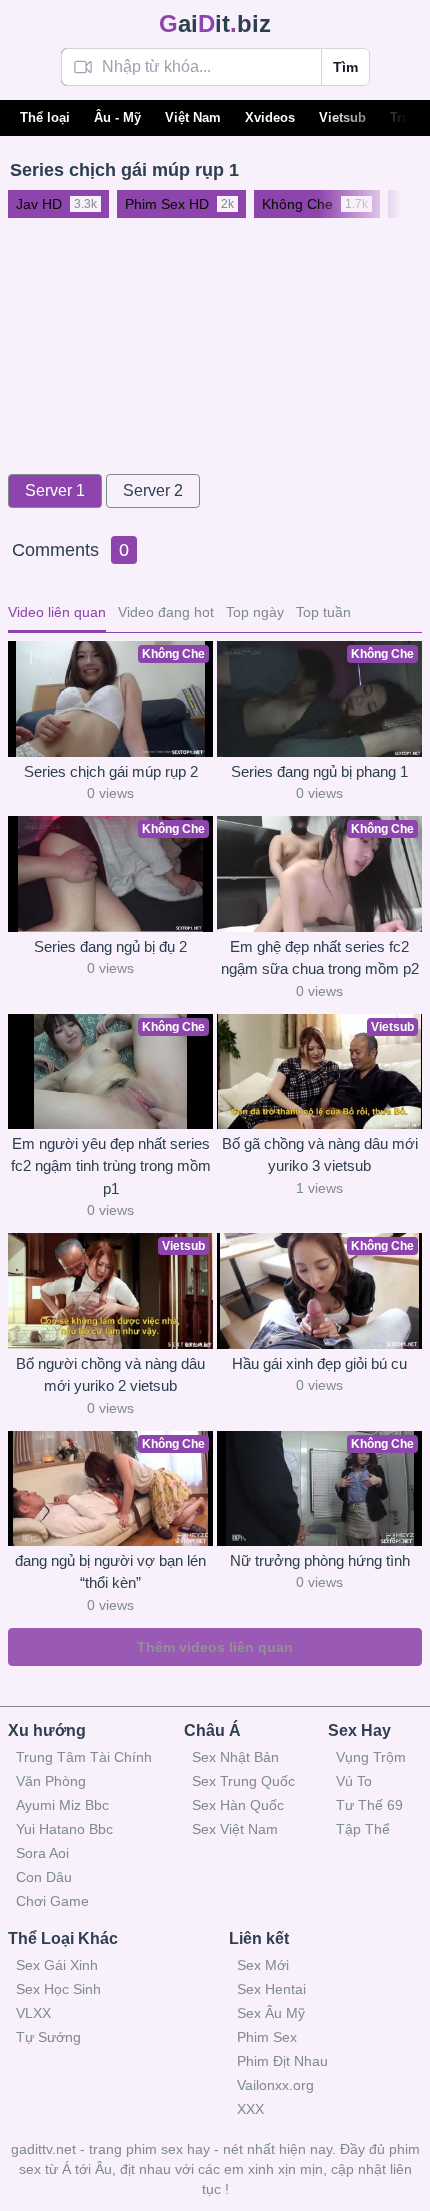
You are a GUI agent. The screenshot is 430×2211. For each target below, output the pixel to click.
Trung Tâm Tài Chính (84, 1757)
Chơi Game (52, 1901)
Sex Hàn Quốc (238, 1805)
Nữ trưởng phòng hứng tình (320, 1560)
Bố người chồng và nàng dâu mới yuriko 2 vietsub (110, 1375)
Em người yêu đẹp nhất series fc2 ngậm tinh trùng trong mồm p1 (111, 1166)
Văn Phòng (51, 1781)
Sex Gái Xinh (57, 1965)
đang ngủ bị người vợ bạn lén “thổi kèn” (110, 1572)
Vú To (354, 1781)
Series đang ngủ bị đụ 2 (110, 946)
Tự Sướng (48, 2037)
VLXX (33, 2013)
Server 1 (55, 490)
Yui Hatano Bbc (64, 1829)
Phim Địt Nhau (282, 2061)
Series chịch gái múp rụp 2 (111, 771)
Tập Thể (363, 1829)
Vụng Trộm (371, 1757)
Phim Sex (267, 2037)
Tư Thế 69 (369, 1805)
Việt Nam (193, 117)
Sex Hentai (271, 1989)
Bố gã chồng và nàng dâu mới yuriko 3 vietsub (320, 1155)
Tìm (345, 67)
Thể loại (45, 117)
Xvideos (270, 117)
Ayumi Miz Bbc (62, 1805)
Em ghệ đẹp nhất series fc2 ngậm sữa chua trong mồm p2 (320, 958)
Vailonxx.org (275, 2085)
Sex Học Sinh (58, 1989)
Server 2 (153, 490)
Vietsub (342, 117)
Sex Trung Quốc (243, 1781)
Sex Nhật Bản (235, 1757)
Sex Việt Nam (235, 1829)
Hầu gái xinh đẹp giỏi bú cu (319, 1363)
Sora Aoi (42, 1853)
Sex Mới (263, 1965)
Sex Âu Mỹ (271, 2013)
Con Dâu (44, 1877)
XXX (250, 2109)
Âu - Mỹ (117, 117)
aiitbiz (215, 23)
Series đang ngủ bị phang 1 (319, 771)
